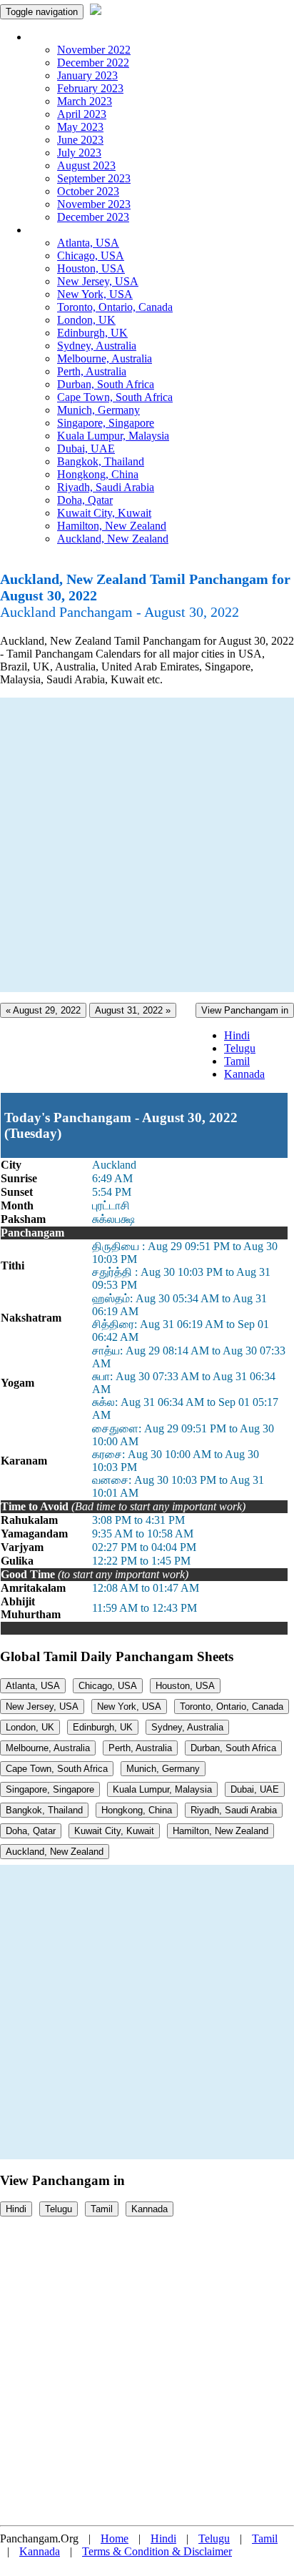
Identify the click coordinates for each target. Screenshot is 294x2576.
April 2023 (82, 114)
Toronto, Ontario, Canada (115, 307)
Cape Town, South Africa (115, 397)
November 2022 (94, 50)
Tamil (237, 1061)
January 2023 (87, 75)
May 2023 (80, 127)
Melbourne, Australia (105, 358)
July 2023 (79, 153)
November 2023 (94, 204)
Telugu (240, 1048)
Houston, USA (91, 268)
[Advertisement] (147, 845)
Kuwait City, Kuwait (104, 513)
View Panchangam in (245, 1010)
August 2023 (86, 165)
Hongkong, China (98, 474)
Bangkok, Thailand (101, 461)
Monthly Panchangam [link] (78, 37)
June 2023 (80, 140)
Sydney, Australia (97, 346)
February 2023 (90, 88)
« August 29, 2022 (43, 1010)
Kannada (244, 1074)
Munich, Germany (98, 410)
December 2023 (93, 217)
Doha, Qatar (85, 500)
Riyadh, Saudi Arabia (106, 487)
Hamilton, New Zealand (112, 526)
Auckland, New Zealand (113, 539)
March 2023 (85, 101)
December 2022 (93, 63)
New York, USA (95, 294)
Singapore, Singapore (106, 423)
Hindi (237, 1035)
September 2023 (94, 178)
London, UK (86, 320)
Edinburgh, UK (92, 333)
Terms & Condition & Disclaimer (157, 2551)
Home (115, 2538)
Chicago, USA (91, 256)
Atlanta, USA (88, 243)
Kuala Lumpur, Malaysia (113, 436)
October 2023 (88, 191)
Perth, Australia (92, 371)
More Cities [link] (55, 230)
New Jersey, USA (98, 281)
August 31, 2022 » (133, 1010)
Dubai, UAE (86, 449)
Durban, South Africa (106, 384)
